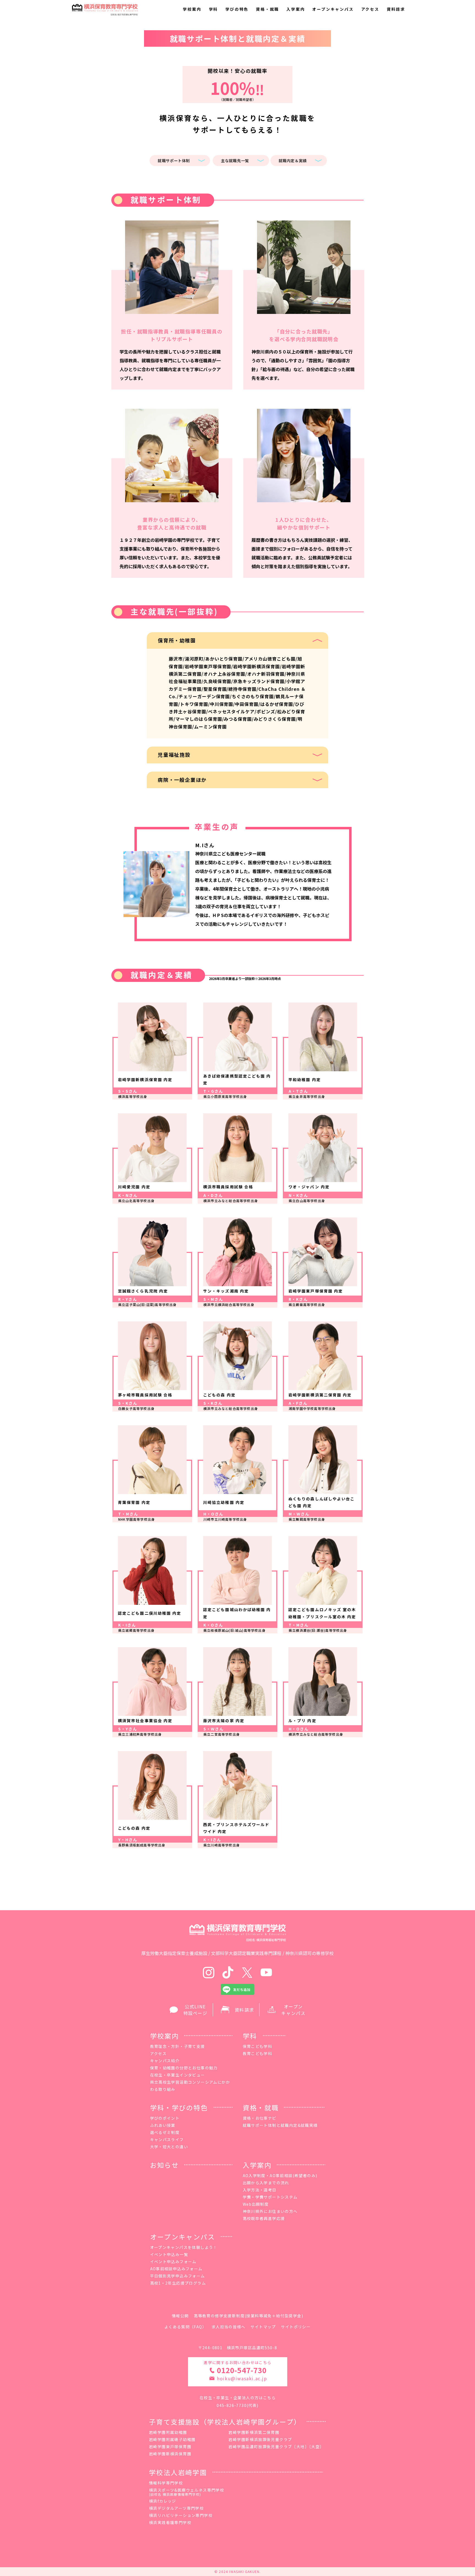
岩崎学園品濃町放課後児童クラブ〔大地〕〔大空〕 (276, 2447)
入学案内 (296, 9)
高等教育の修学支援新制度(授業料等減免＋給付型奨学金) (248, 2316)
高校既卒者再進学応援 (264, 2218)
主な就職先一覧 (235, 161)
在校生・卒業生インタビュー (178, 2075)
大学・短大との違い (169, 2147)
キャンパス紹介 (165, 2061)
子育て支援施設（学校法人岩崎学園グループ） (225, 2422)
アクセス (370, 9)
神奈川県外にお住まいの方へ (270, 2211)
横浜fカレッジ (163, 2501)
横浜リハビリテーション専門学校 (181, 2515)
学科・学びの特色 (179, 2107)
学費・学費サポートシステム (270, 2197)
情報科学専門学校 (166, 2483)
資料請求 (396, 9)
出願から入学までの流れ (266, 2183)
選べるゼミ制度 (165, 2132)
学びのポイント (165, 2118)
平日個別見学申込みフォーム (178, 2276)
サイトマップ (263, 2327)
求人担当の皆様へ (229, 2327)
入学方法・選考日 (260, 2190)
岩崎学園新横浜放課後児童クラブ (260, 2439)
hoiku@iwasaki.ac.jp (242, 2378)
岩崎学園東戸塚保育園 (170, 2447)
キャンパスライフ (167, 2139)
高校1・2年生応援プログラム (178, 2283)
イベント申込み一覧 (169, 2254)
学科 (214, 9)
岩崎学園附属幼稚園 (168, 2432)
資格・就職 (267, 9)
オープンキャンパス (333, 9)
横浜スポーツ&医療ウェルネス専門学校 (187, 2492)
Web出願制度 (256, 2204)
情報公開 (180, 2316)
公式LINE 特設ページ (195, 2010)
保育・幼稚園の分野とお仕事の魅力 (184, 2068)
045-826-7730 (232, 2405)
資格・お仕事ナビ (260, 2118)
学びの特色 (237, 9)
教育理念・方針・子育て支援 (178, 2046)
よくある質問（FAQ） (185, 2327)
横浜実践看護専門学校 (170, 2522)
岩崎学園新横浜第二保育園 (254, 2432)
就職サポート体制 (174, 161)
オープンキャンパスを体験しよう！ (184, 2247)
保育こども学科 (258, 2046)
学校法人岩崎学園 (178, 2472)
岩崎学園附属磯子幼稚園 (172, 2439)
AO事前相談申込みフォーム (176, 2269)
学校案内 (192, 9)
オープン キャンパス (293, 2010)
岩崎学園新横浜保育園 (170, 2454)
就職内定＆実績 (293, 161)
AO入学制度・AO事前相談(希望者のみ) (280, 2175)
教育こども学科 (258, 2053)
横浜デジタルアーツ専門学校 (176, 2508)
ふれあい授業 (163, 2125)
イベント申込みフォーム (173, 2262)
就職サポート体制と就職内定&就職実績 (280, 2125)
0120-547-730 (242, 2370)
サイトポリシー (296, 2327)
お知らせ (165, 2165)
